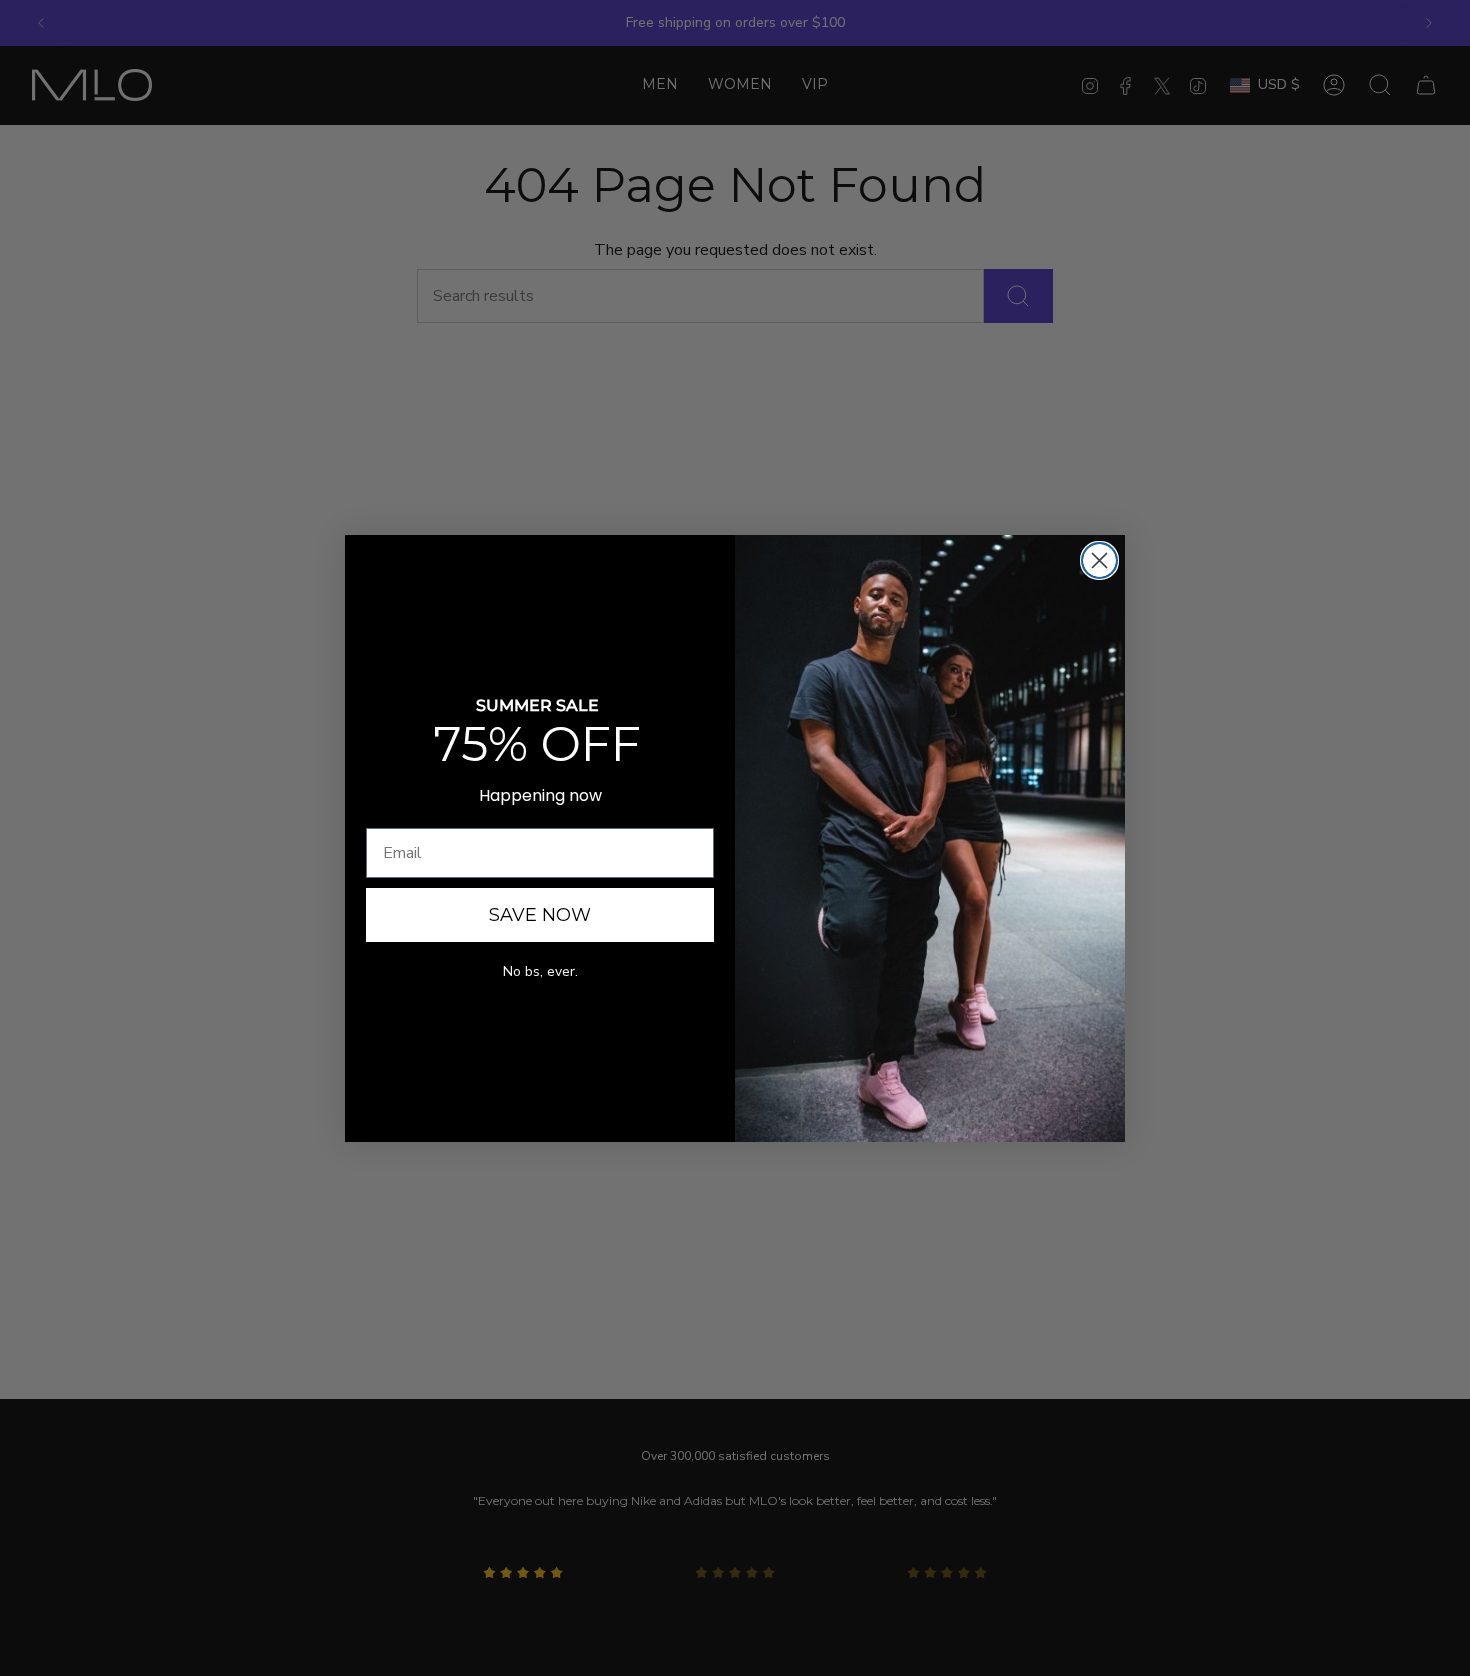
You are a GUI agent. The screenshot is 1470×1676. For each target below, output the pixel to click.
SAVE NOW (540, 915)
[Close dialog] (1099, 560)
